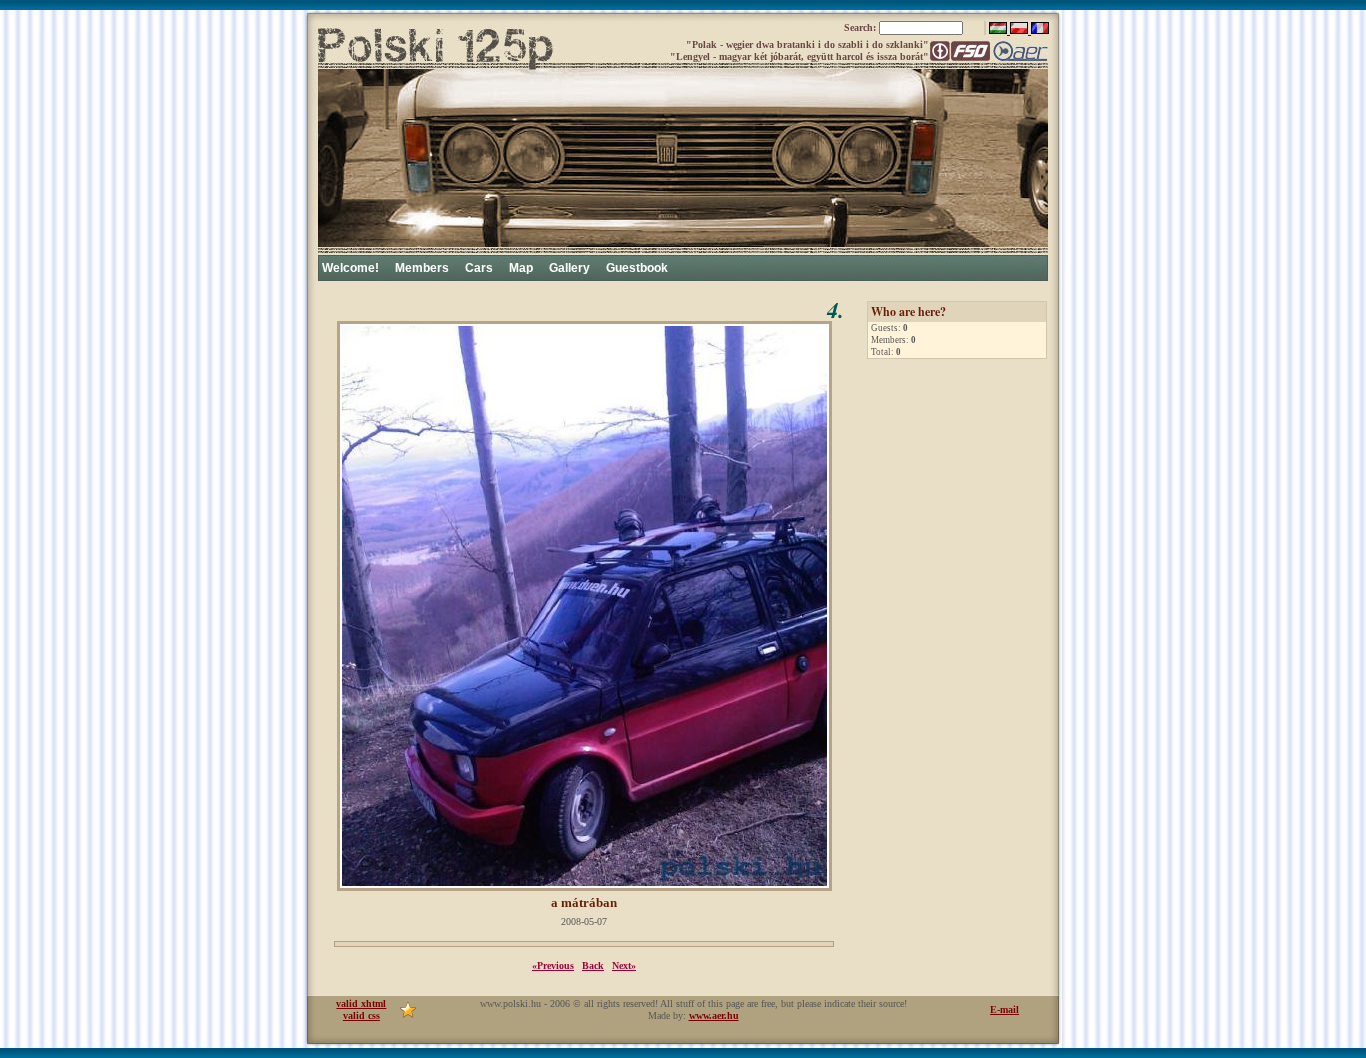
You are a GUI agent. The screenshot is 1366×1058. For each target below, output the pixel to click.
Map (521, 268)
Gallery (569, 268)
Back (593, 965)
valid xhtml (361, 1003)
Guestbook (637, 268)
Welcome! (350, 268)
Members (422, 268)
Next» (624, 965)
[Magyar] (999, 30)
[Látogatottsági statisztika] (408, 1014)
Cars (479, 268)
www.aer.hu (714, 1015)
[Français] (1040, 30)
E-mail (1004, 1009)
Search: (861, 27)
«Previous (553, 965)
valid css (361, 1015)
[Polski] (1020, 30)
